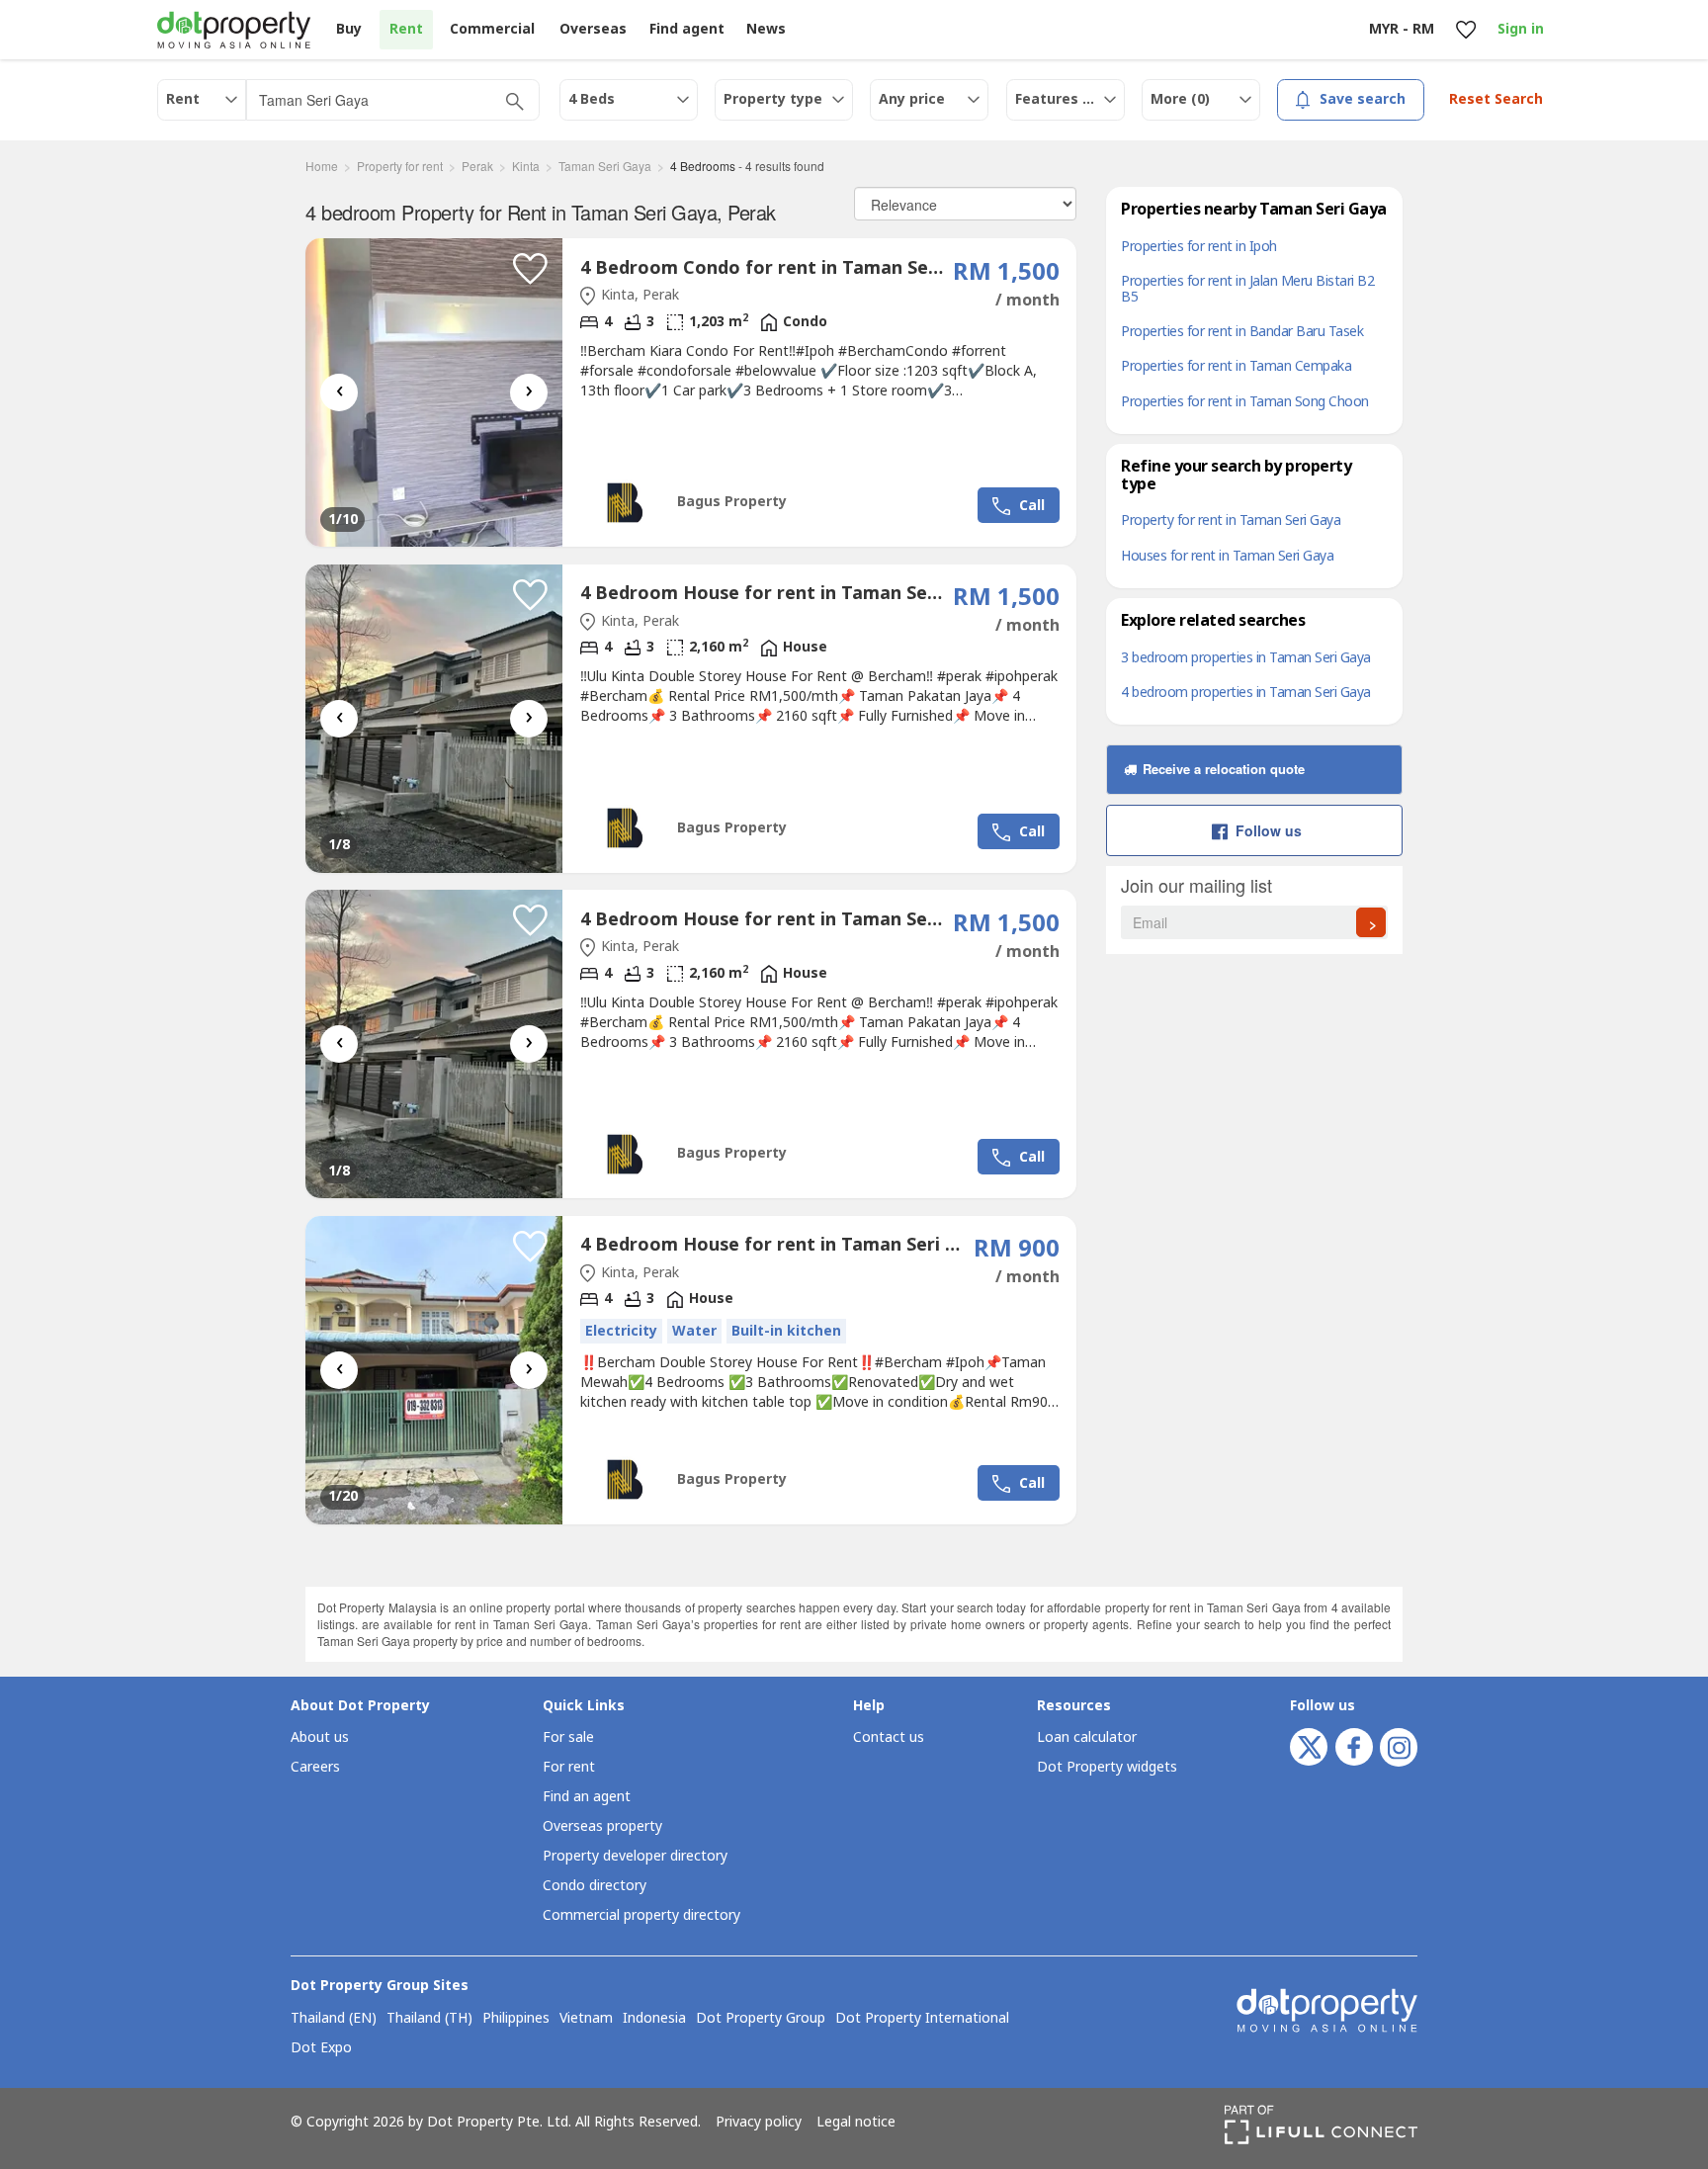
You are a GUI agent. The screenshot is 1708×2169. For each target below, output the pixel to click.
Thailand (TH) (429, 2019)
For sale (568, 1737)
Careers (315, 1767)
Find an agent (587, 1797)
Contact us (889, 1737)
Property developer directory (635, 1856)
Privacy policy (759, 2123)
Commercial (492, 29)
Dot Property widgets (1107, 1767)
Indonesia (654, 2019)
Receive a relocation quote (1222, 769)
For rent (569, 1767)
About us (320, 1737)
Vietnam (586, 2019)
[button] (530, 269)
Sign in (1521, 29)
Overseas (593, 29)
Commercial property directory (641, 1915)
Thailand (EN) (334, 2019)
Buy (349, 29)
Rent (406, 29)
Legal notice (856, 2123)
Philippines (516, 2019)
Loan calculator (1087, 1737)
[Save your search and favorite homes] (1465, 30)
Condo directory (595, 1886)
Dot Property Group (761, 2019)
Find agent (687, 29)
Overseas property (602, 1826)
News (766, 29)
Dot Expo (321, 2048)
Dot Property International (922, 2019)
